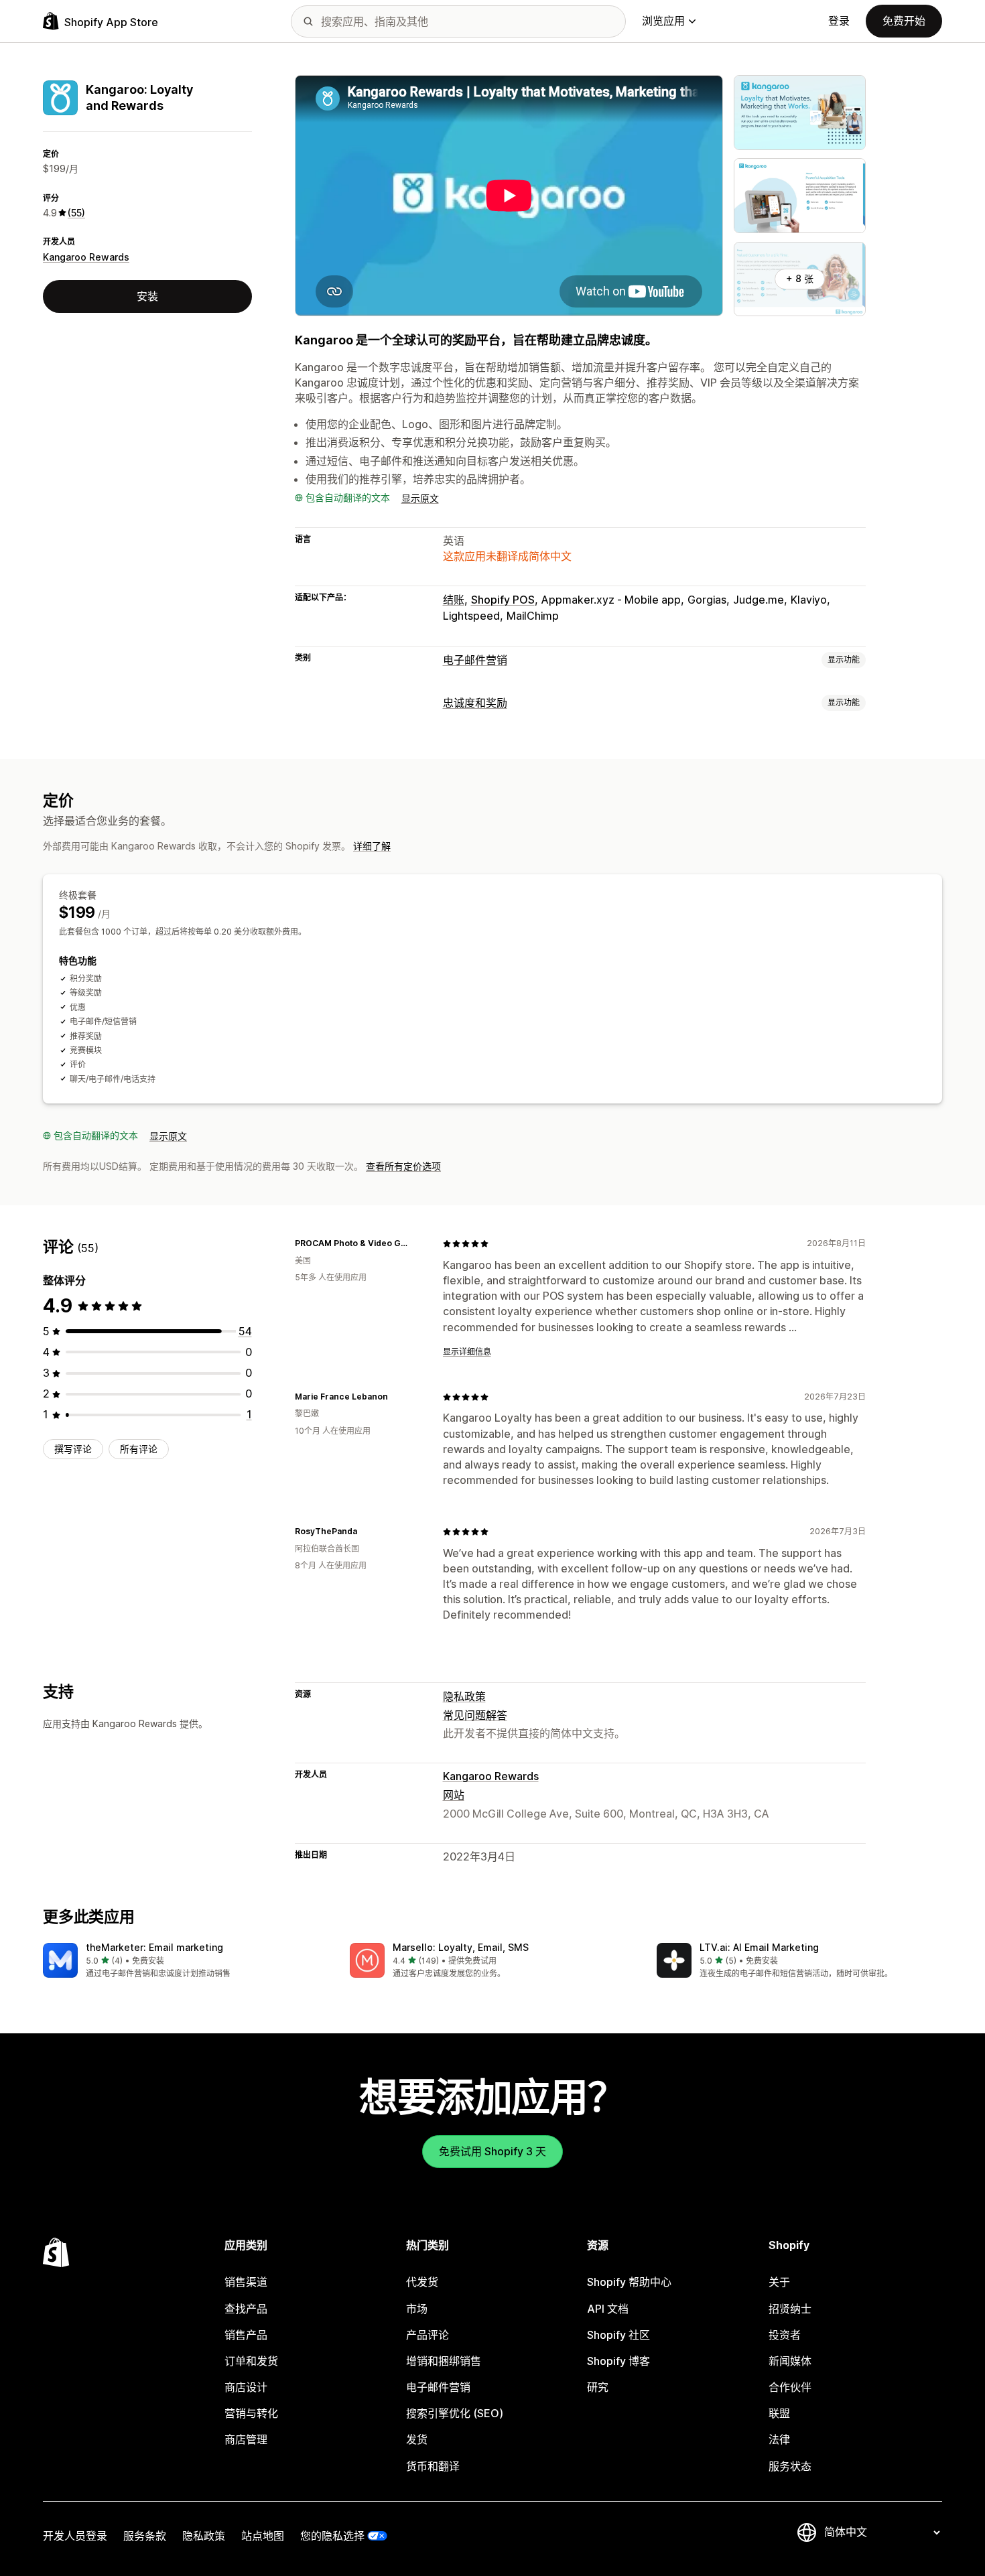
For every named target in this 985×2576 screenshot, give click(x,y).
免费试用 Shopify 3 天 (492, 2151)
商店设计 (246, 2387)
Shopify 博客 (618, 2361)
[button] (186, 1961)
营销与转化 (251, 2413)
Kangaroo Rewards (86, 257)
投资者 (785, 2335)
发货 (417, 2439)
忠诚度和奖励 (475, 703)
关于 (779, 2282)
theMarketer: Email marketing (154, 1947)
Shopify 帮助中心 (629, 2282)
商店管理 (246, 2439)
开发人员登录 (75, 2536)
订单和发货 (251, 2361)
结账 (454, 600)
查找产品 (246, 2309)
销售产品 (246, 2335)
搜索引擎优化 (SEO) (455, 2413)
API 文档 (608, 2309)
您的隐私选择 (332, 2536)
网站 (454, 1795)
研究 (598, 2387)
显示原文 (420, 498)
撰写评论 (73, 1449)
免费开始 (904, 21)
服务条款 (145, 2536)
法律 (779, 2439)
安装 (147, 296)
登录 (839, 21)
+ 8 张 (800, 278)
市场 (417, 2309)
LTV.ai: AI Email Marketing (759, 1947)
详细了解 (372, 846)
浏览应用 (663, 21)
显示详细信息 (467, 1352)
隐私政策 (464, 1696)
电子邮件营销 (475, 660)
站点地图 (263, 2536)
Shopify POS (503, 600)
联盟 (779, 2413)
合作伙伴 (790, 2387)
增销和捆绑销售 (444, 2361)
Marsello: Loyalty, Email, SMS (461, 1947)
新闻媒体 (790, 2361)
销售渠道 (246, 2282)
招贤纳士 (790, 2309)
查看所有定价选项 (403, 1166)
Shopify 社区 (618, 2335)
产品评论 (428, 2335)
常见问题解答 (475, 1715)
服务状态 (790, 2466)
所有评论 (139, 1449)
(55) (76, 213)
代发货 (422, 2282)
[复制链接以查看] (416, 1243)
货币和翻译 (433, 2466)
